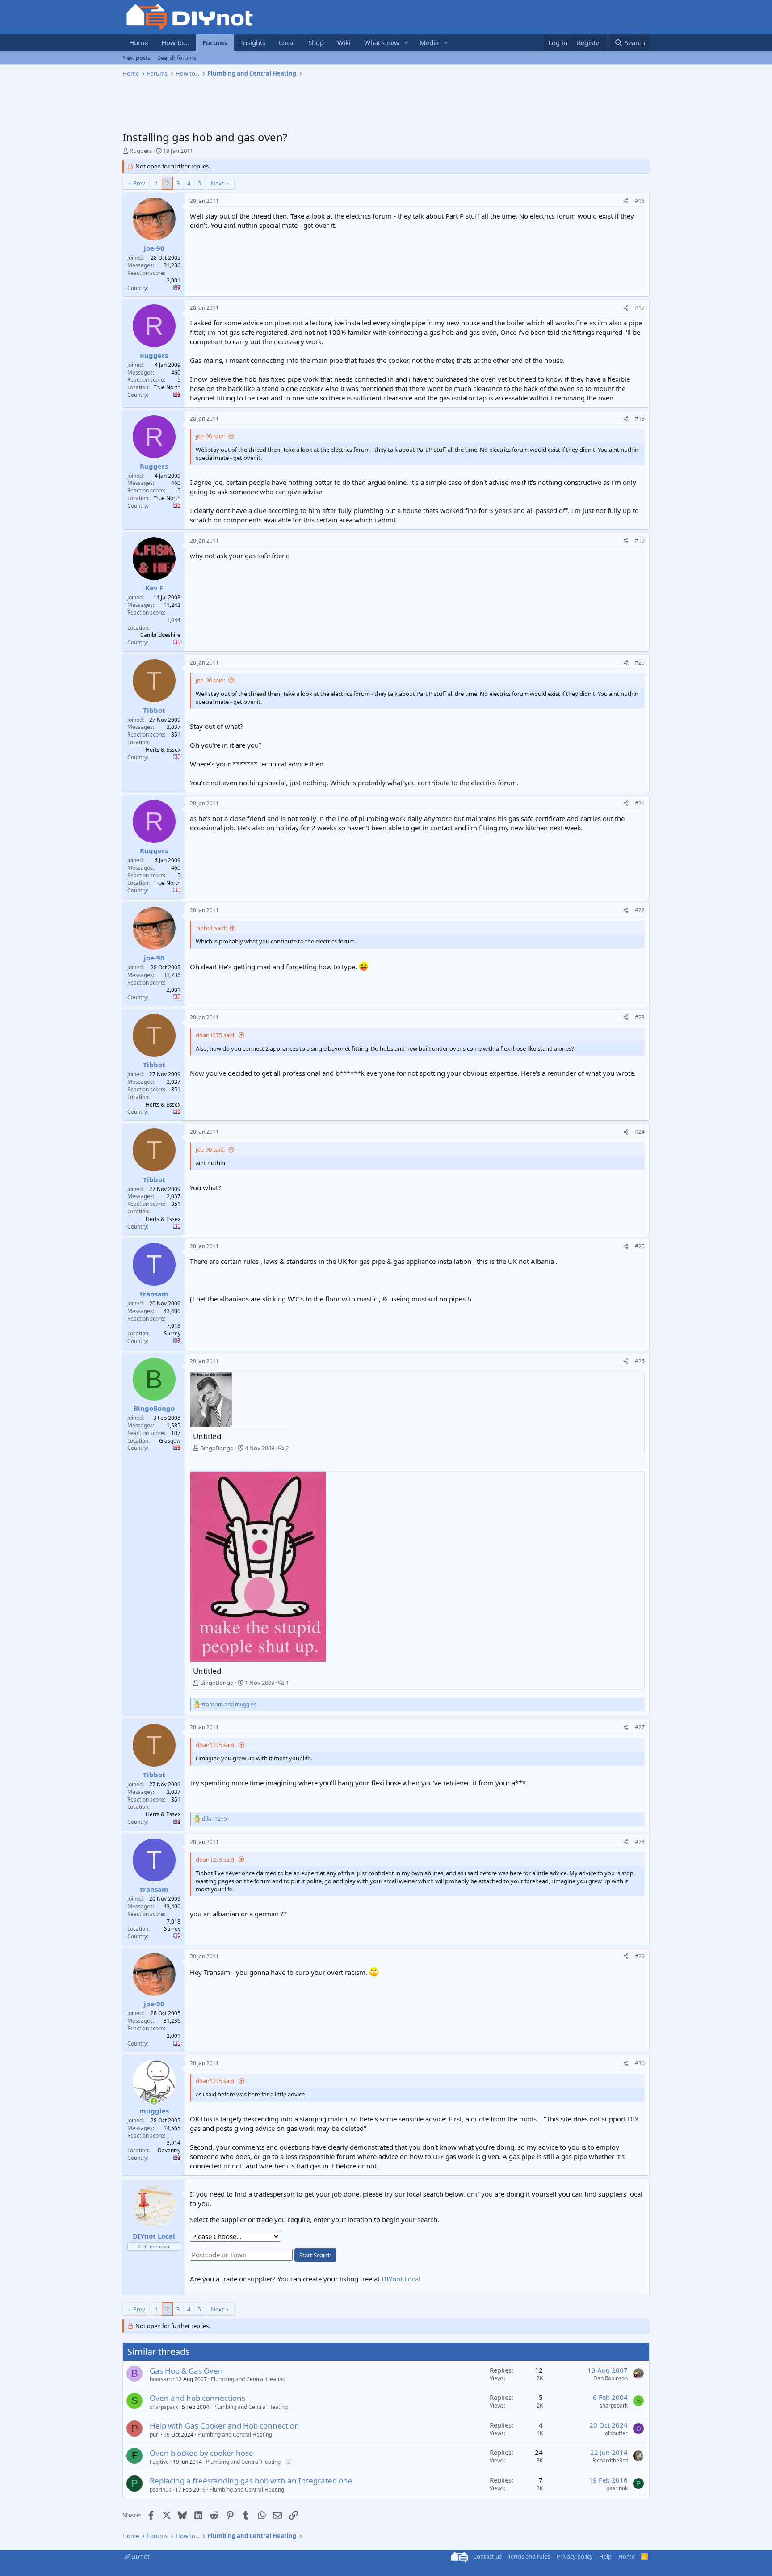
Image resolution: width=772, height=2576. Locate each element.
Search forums (177, 58)
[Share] (626, 201)
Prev (139, 183)
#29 (640, 1956)
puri (155, 2435)
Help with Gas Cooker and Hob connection (224, 2426)
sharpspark (164, 2407)
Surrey (172, 1333)
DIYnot (140, 2556)
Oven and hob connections (197, 2398)
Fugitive (159, 2462)
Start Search (315, 2255)
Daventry (169, 2150)
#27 (640, 1727)
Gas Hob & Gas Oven (186, 2371)
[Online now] (154, 2101)
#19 (640, 541)
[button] (407, 43)
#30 (640, 2063)
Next (217, 183)
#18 (640, 419)
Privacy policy (575, 2556)
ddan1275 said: (216, 1035)
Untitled (207, 1436)
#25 (640, 1246)
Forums (215, 42)
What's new (382, 42)
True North (167, 387)
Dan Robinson (610, 2378)
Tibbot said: (211, 928)
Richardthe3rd (610, 2460)
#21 (640, 803)
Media (429, 42)
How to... (175, 42)
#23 (640, 1017)
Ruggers (141, 151)
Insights (253, 42)
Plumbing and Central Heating (248, 2379)
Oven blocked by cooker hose (201, 2453)
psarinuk (160, 2490)
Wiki (344, 42)
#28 (640, 1842)
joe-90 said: (210, 436)
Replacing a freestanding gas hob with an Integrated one (251, 2481)
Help (605, 2556)
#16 (640, 201)
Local (287, 42)
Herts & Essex (163, 750)
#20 (640, 663)
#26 (640, 1361)
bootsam (161, 2379)
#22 (640, 910)
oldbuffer (616, 2433)
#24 (640, 1132)
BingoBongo (217, 1448)
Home (138, 42)
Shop (316, 42)
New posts (136, 58)
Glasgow (170, 1441)
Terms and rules (529, 2556)
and (229, 1705)
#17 (640, 308)
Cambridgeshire (160, 635)
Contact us (487, 2556)
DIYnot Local (401, 2279)
